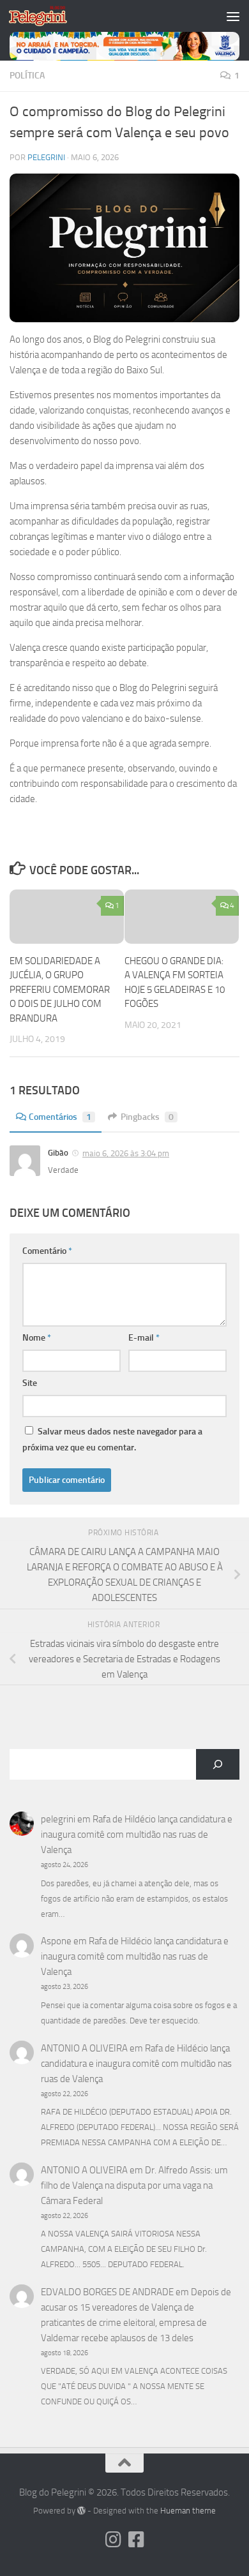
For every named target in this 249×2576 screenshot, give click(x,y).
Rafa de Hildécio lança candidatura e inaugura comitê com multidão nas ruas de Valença (137, 1835)
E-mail (144, 1338)
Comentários (60, 1117)
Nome (37, 1338)
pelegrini (46, 157)
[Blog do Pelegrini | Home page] (48, 16)
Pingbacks (147, 1117)
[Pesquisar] (218, 1764)
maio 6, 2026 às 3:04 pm (126, 1153)
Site (30, 1383)
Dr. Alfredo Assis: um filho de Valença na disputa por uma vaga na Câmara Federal (134, 2185)
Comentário (47, 1251)
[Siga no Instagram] (113, 2540)
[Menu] (233, 16)
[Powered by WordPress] (81, 2511)
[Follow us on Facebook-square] (136, 2540)
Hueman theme (188, 2511)
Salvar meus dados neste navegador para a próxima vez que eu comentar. (112, 1440)
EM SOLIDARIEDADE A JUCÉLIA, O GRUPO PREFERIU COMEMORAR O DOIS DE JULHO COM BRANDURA (60, 990)
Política (27, 76)
